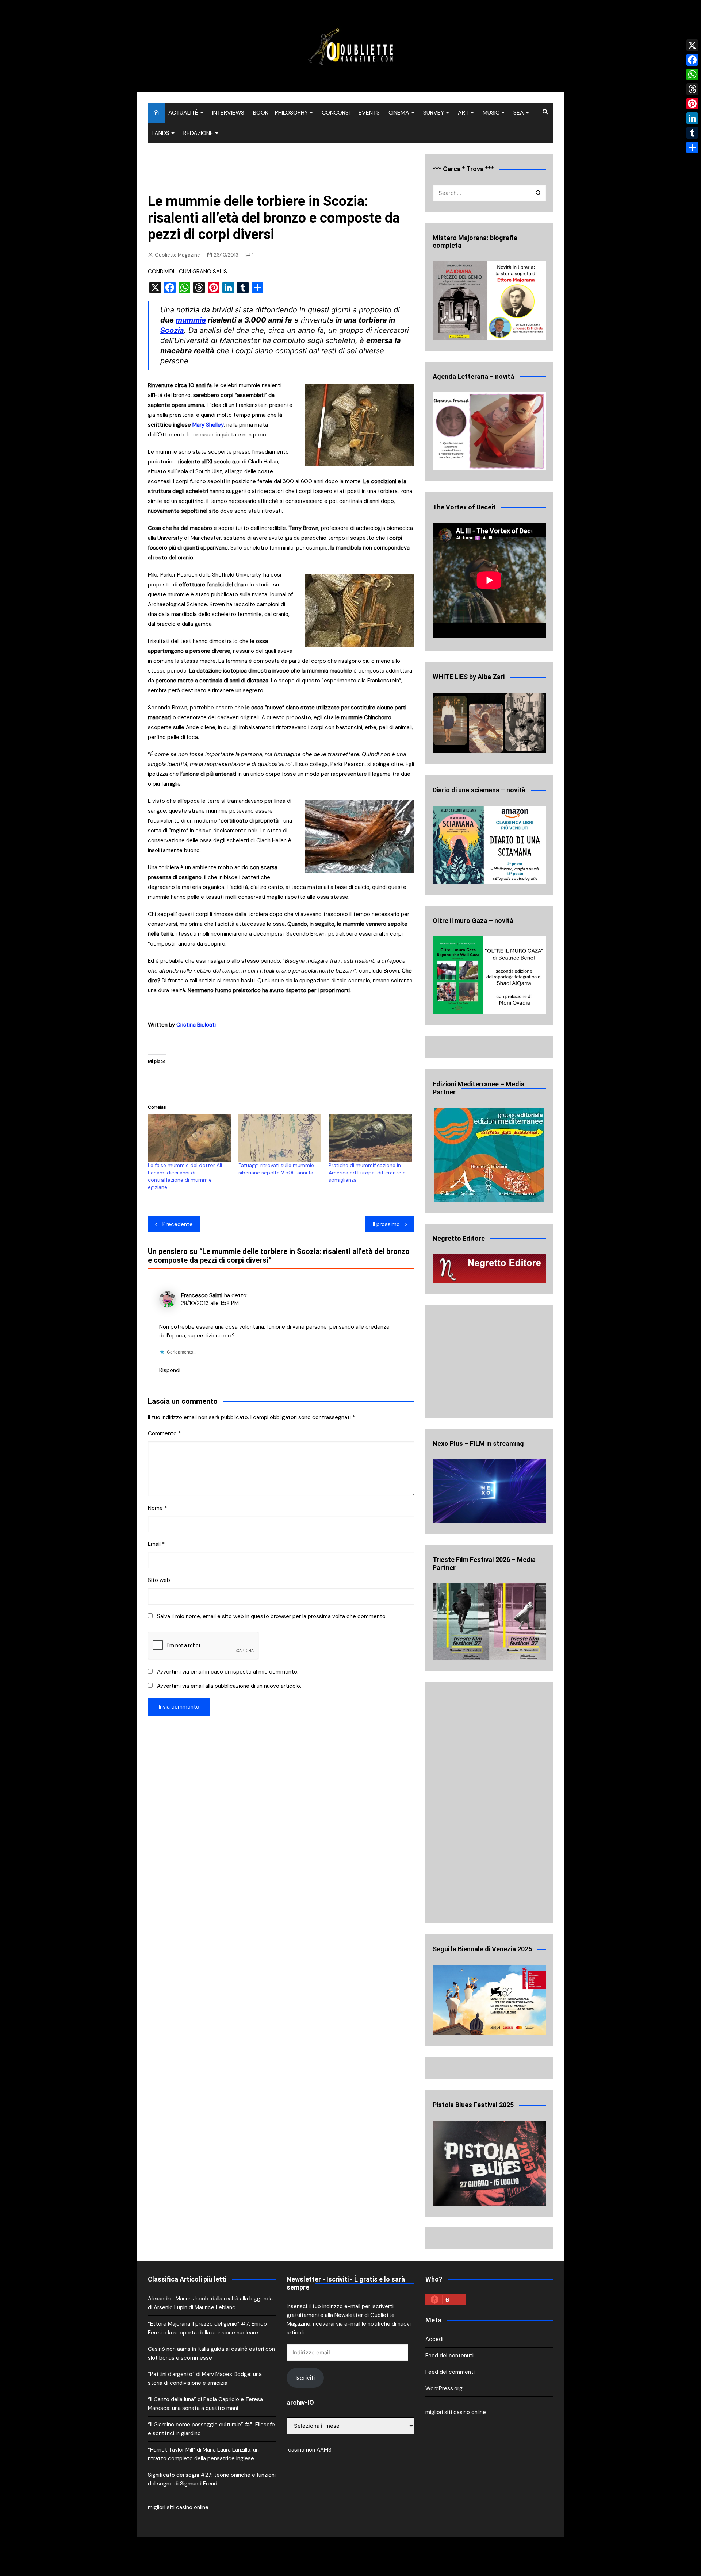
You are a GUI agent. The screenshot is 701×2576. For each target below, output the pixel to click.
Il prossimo (386, 1224)
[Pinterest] (692, 104)
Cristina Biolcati (196, 1025)
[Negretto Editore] (489, 1268)
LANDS (160, 133)
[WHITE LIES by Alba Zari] (489, 723)
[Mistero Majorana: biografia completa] (489, 301)
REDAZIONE (198, 133)
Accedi (434, 2339)
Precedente (178, 1224)
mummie (191, 320)
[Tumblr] (692, 133)
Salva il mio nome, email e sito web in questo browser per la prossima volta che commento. (272, 1616)
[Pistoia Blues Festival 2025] (489, 2163)
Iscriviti (305, 2378)
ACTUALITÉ (183, 113)
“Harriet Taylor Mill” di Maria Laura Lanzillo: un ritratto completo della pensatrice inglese (203, 2454)
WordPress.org (444, 2388)
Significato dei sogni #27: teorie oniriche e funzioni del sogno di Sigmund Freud (212, 2479)
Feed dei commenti (450, 2372)
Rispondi (170, 1370)
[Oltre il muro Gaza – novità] (489, 976)
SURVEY (434, 113)
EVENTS (369, 113)
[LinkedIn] (692, 118)
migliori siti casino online (178, 2507)
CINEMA (399, 113)
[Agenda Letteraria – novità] (489, 431)
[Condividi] (692, 147)
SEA (519, 113)
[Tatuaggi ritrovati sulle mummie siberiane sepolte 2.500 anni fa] (280, 1138)
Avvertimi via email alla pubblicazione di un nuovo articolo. (229, 1686)
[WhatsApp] (692, 74)
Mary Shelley (208, 425)
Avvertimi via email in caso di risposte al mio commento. (228, 1672)
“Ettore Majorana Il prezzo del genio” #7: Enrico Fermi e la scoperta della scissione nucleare (207, 2328)
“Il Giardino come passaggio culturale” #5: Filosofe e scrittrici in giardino (211, 2429)
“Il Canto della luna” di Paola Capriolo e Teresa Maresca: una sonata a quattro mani (205, 2404)
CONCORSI (336, 113)
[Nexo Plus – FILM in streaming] (489, 1491)
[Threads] (692, 89)
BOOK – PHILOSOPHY (280, 113)
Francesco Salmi (202, 1295)
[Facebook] (692, 60)
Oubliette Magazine (177, 255)
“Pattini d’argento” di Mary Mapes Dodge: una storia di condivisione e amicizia (205, 2379)
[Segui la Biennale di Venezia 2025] (489, 2000)
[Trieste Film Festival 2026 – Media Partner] (489, 1622)
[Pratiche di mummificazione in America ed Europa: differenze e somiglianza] (370, 1138)
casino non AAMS (309, 2450)
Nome (157, 1508)
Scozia (172, 330)
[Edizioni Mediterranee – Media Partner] (489, 1155)
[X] (692, 45)
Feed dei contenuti (449, 2356)
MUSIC (491, 113)
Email (156, 1544)
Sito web (159, 1580)
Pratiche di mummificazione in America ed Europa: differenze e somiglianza (367, 1173)
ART (463, 113)
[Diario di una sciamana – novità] (489, 845)
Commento (164, 1433)
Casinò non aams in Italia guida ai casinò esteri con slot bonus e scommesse (211, 2353)
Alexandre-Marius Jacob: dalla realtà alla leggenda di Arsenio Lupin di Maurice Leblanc (210, 2303)
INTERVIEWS (228, 113)
